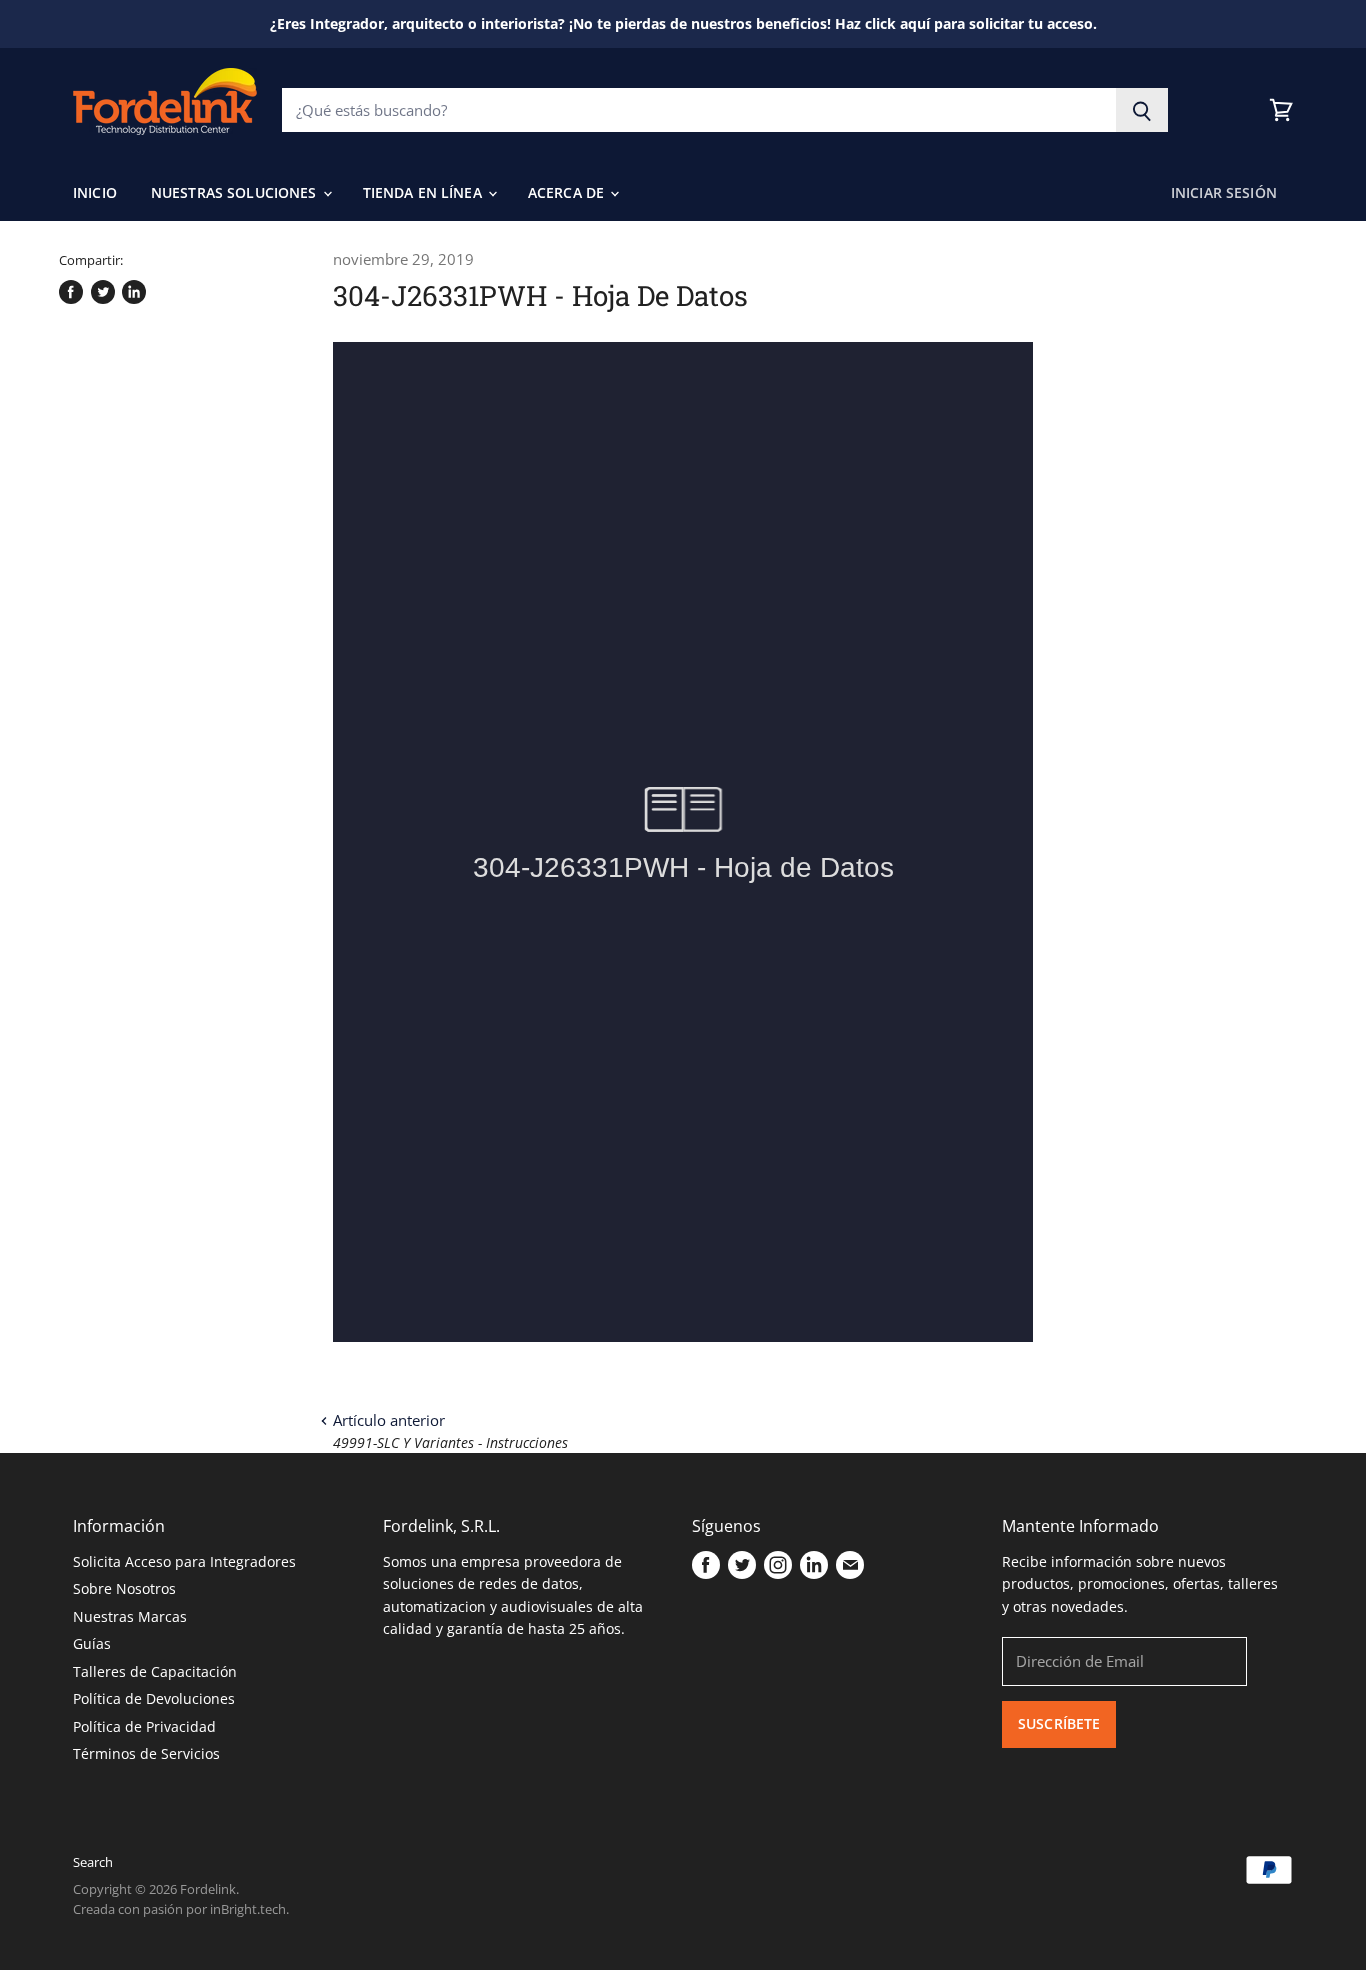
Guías (92, 1643)
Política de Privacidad (144, 1726)
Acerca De (568, 192)
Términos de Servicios (146, 1753)
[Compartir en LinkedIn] (134, 292)
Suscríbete (1059, 1723)
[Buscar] (1142, 110)
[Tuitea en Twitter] (103, 292)
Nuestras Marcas (130, 1616)
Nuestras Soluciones (236, 192)
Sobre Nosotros (124, 1588)
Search (93, 1862)
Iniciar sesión (1224, 192)
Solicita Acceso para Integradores (184, 1561)
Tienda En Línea (424, 192)
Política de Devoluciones (154, 1698)
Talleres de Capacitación (155, 1671)
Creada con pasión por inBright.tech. (181, 1909)
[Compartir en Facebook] (71, 292)
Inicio (95, 192)
